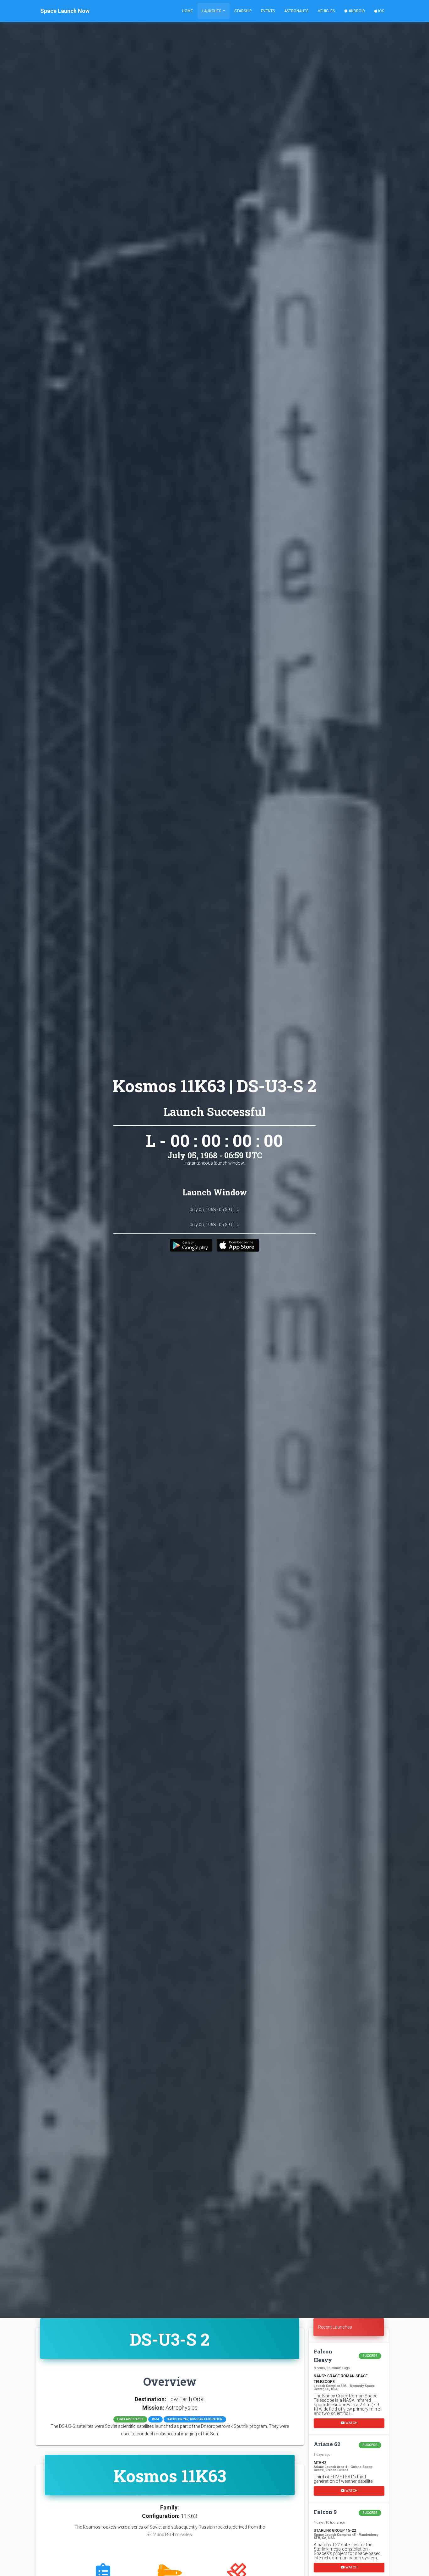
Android (356, 11)
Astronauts (296, 11)
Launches (212, 11)
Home (187, 11)
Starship (243, 11)
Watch (351, 2423)
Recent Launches (335, 2327)
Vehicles (326, 11)
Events (268, 11)
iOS (381, 11)
